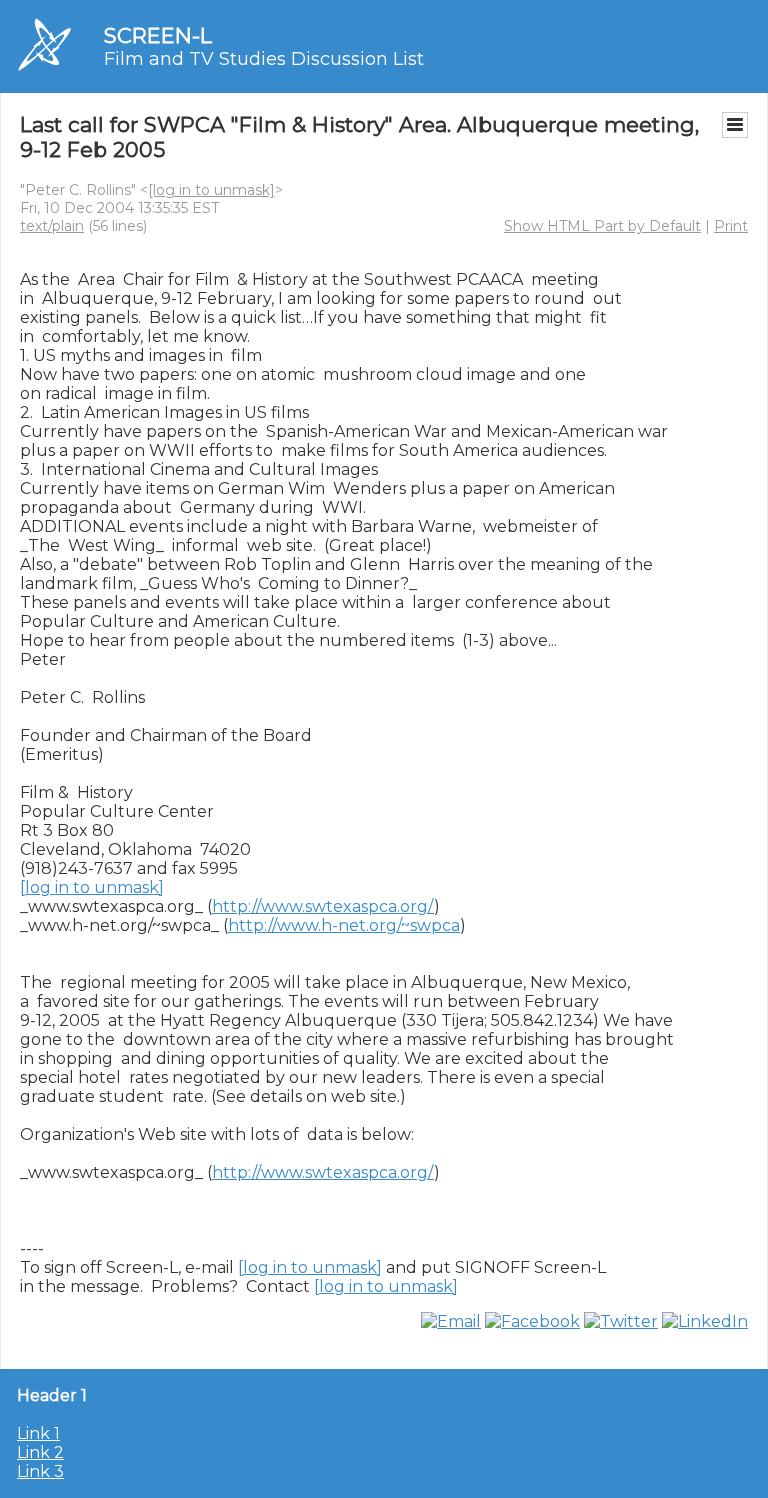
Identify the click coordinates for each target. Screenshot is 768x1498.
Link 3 (40, 1471)
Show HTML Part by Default (602, 226)
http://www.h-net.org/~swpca (344, 925)
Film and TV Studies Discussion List (264, 59)
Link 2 (40, 1452)
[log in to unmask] (211, 190)
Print (731, 226)
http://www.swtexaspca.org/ (323, 906)
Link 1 (38, 1433)
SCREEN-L (158, 35)
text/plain (52, 226)
